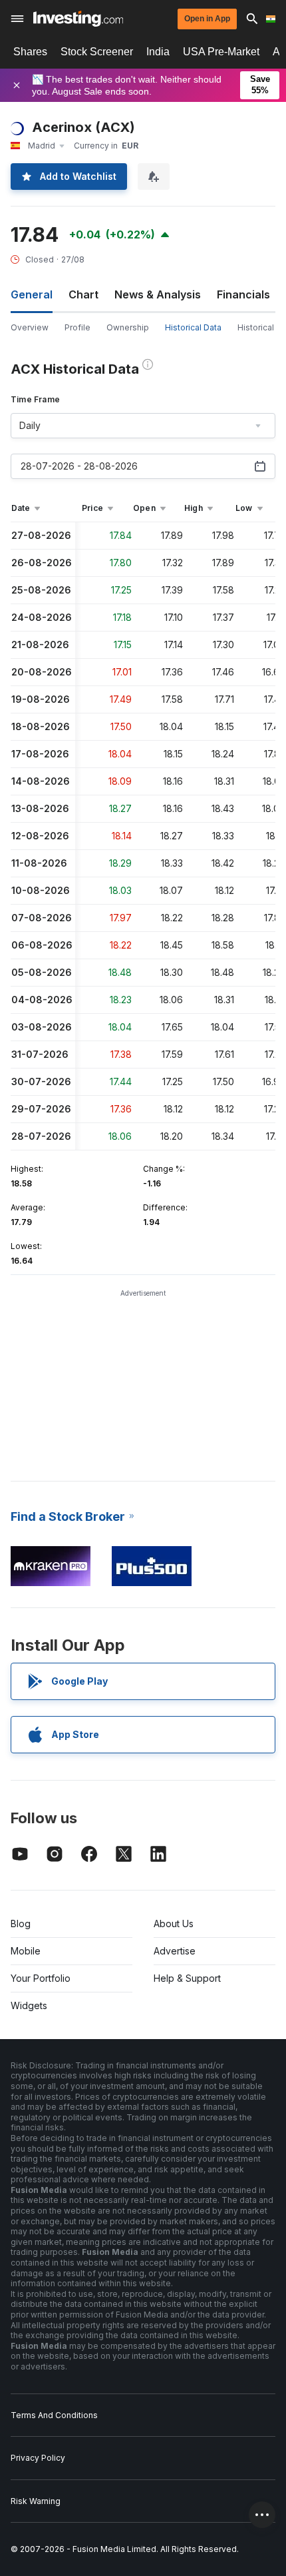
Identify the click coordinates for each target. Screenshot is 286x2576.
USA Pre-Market (221, 52)
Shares (30, 52)
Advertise (175, 1951)
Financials (243, 294)
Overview (30, 327)
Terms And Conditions (54, 2415)
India (158, 52)
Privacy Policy (38, 2458)
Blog (21, 1924)
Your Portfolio (41, 1978)
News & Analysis (158, 294)
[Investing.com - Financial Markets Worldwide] (78, 19)
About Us (174, 1924)
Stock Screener (97, 52)
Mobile (26, 1951)
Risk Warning (36, 2501)
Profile (77, 327)
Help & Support (187, 1978)
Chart (83, 294)
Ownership (128, 327)
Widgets (29, 2005)
